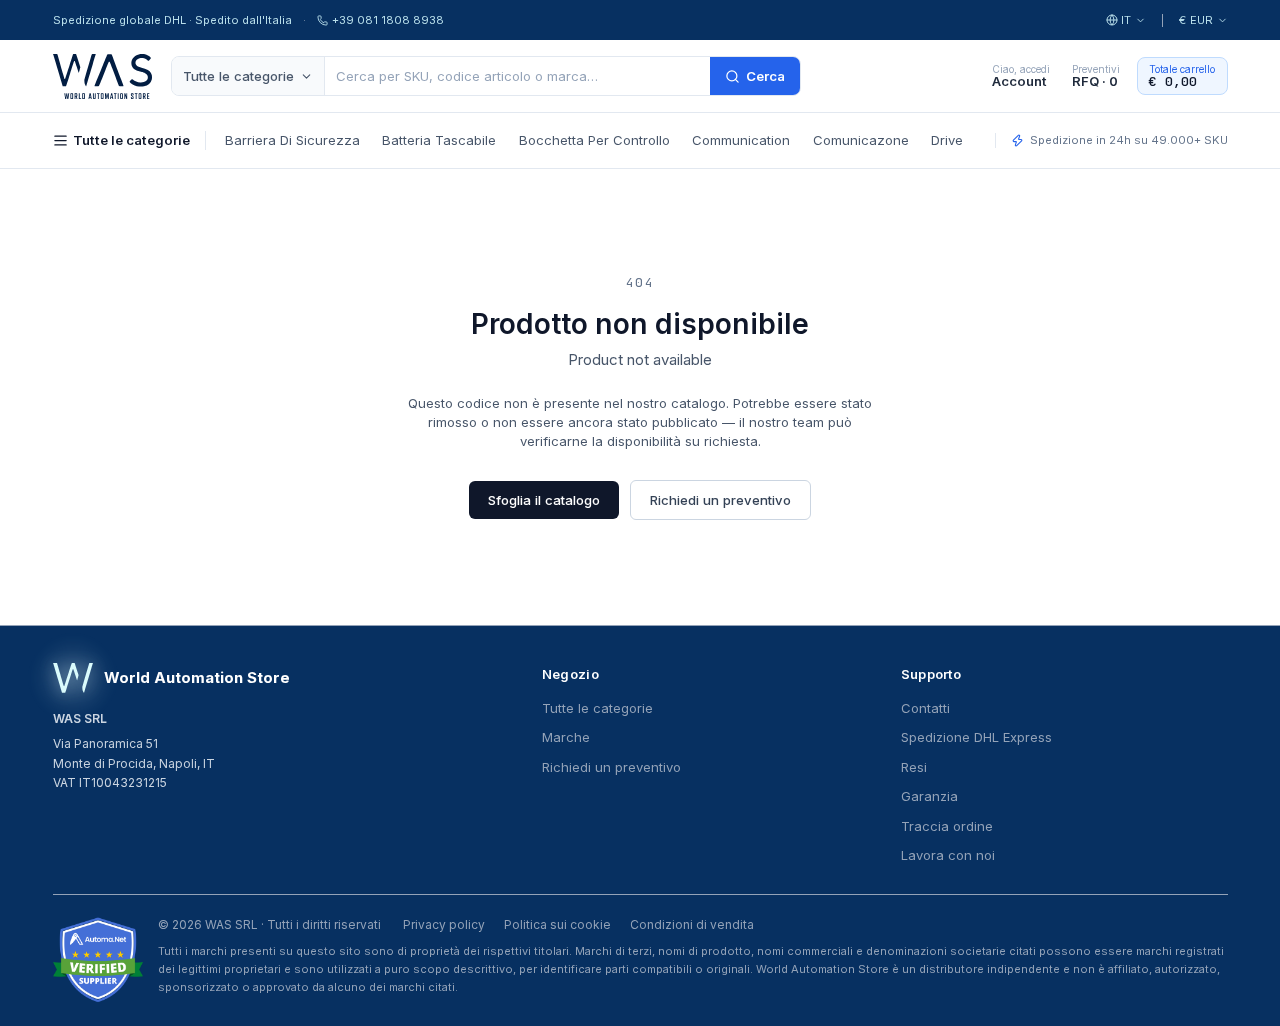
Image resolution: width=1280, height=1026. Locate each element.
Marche (566, 737)
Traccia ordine (947, 826)
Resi (914, 767)
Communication (741, 140)
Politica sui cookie (557, 924)
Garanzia (929, 796)
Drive (947, 140)
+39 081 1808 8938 (388, 20)
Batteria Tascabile (439, 140)
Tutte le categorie (238, 76)
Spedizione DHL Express (976, 737)
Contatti (925, 708)
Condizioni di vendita (692, 924)
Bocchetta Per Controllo (594, 140)
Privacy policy (444, 924)
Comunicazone (861, 140)
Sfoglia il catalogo (544, 500)
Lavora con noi (948, 855)
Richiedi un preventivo (720, 500)
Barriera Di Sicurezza (292, 140)
